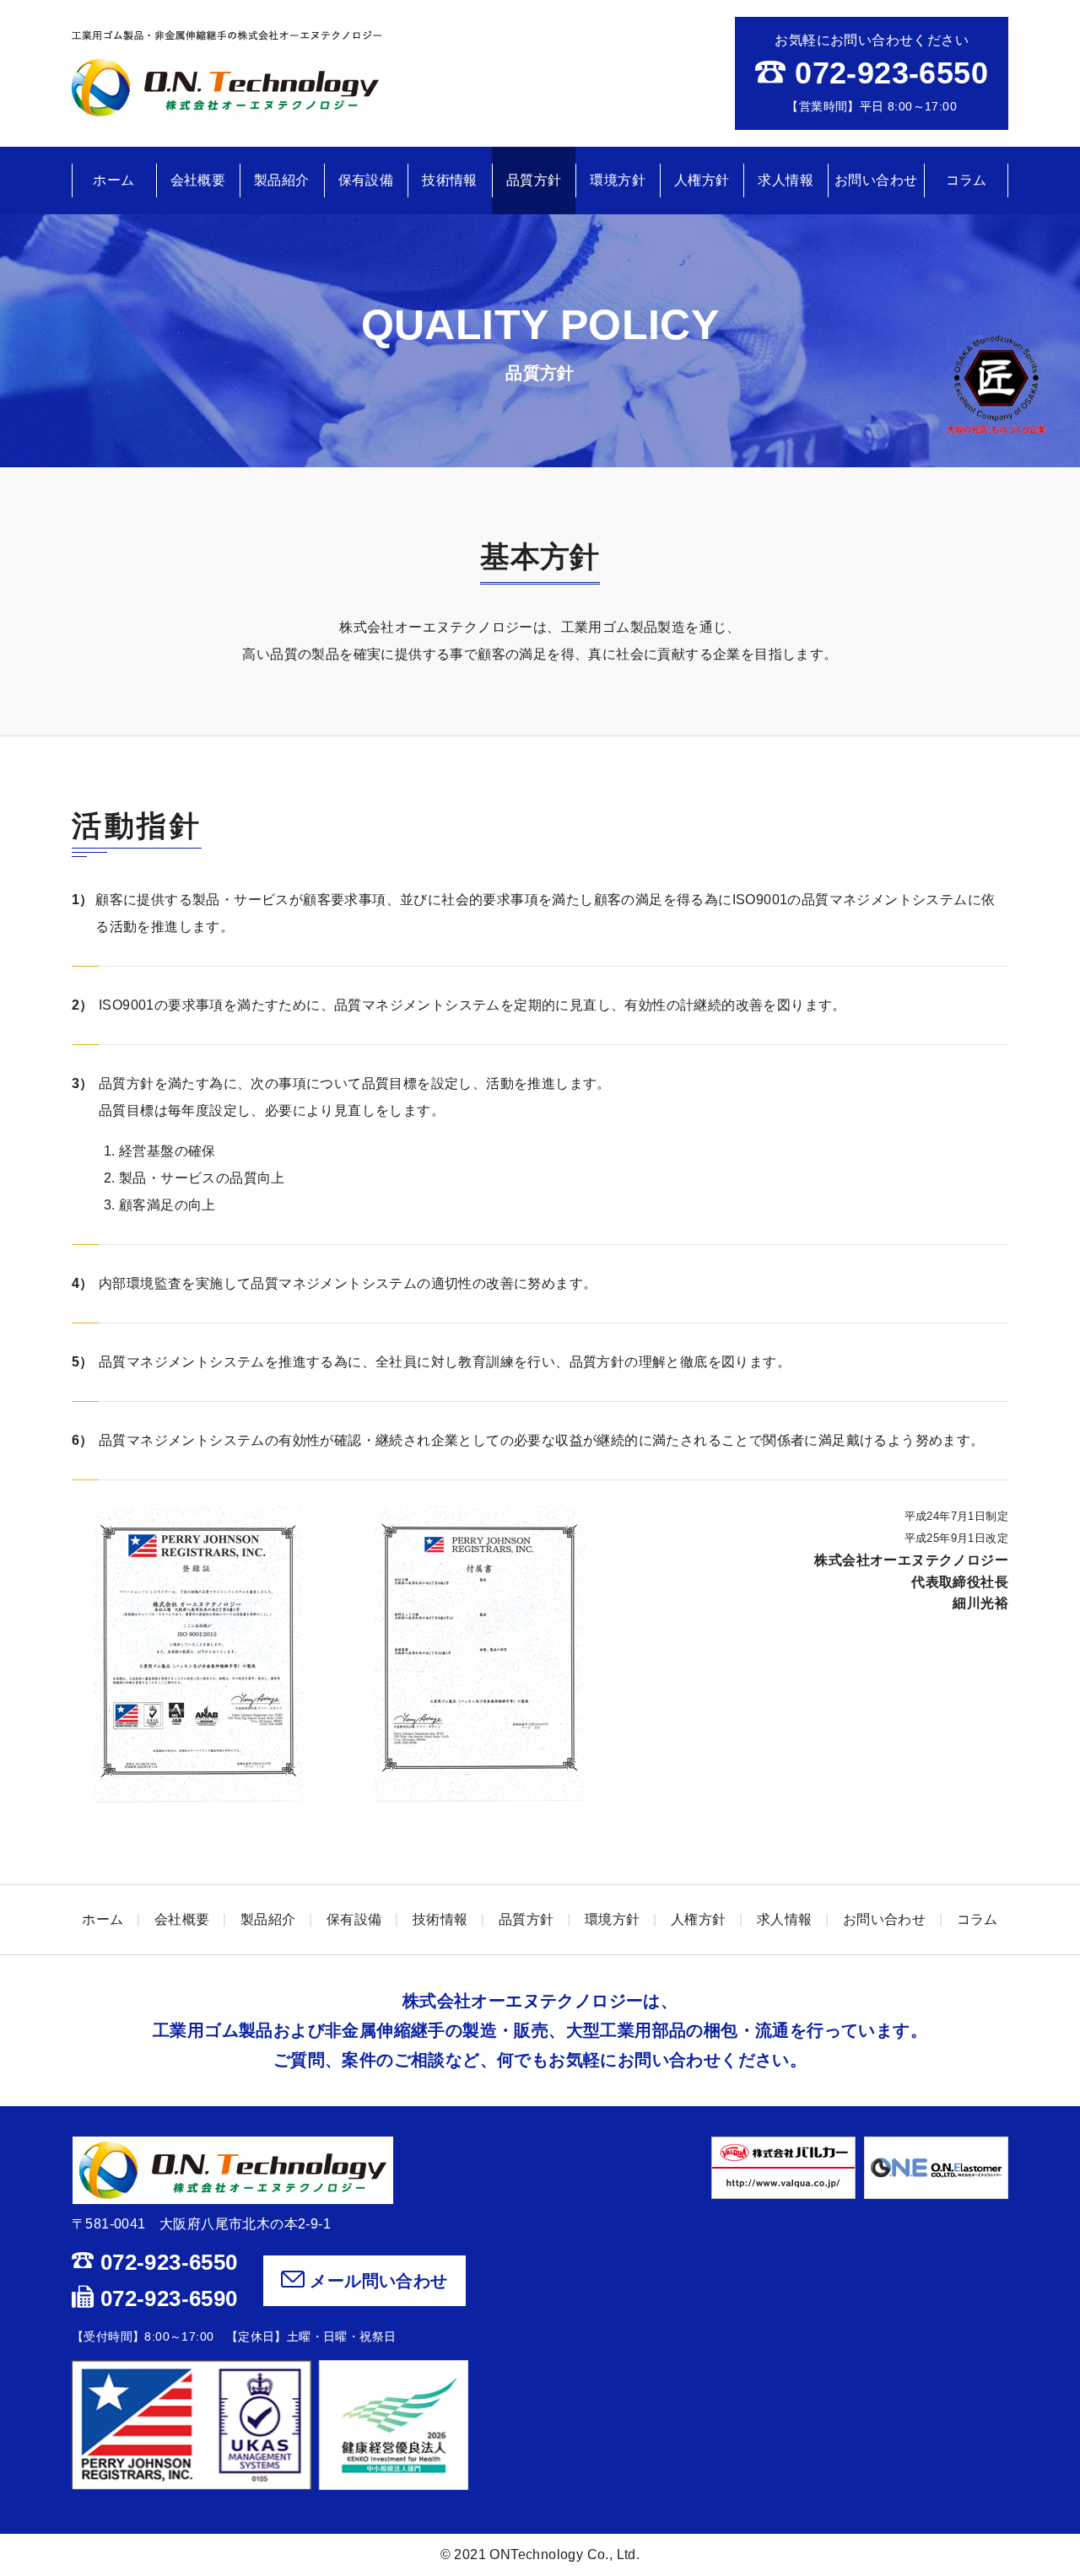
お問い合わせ (876, 180)
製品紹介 (282, 180)
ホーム (113, 180)
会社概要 (198, 180)
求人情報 (786, 180)
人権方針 (702, 180)
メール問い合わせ (376, 2281)
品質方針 (534, 180)
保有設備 (366, 180)
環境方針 (618, 180)
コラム (967, 180)
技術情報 (450, 180)
